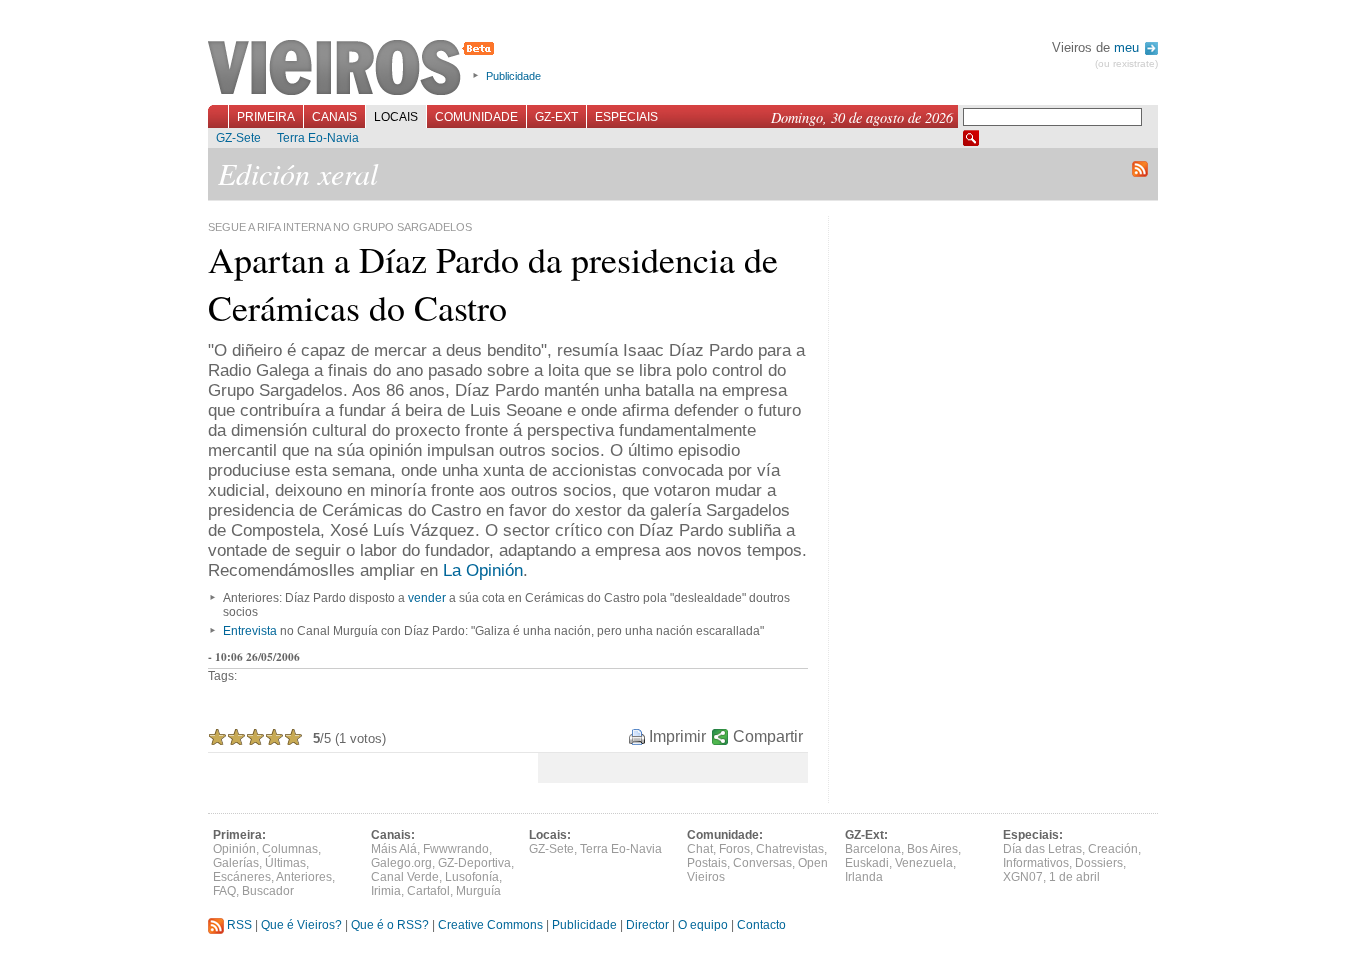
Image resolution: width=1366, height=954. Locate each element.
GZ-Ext (556, 117)
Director (647, 925)
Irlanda (864, 877)
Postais (707, 863)
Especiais (626, 117)
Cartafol (428, 891)
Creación (1113, 849)
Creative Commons (490, 925)
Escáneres (242, 877)
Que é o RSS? (390, 925)
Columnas (290, 849)
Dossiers (1099, 863)
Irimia (386, 891)
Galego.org (401, 863)
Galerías (236, 863)
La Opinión (483, 570)
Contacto (761, 925)
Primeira (266, 117)
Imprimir (677, 736)
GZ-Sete (238, 138)
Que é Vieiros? (301, 925)
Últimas (285, 863)
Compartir (768, 736)
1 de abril (1074, 877)
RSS (238, 925)
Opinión (234, 849)
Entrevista (250, 631)
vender (427, 598)
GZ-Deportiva (474, 863)
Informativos (1036, 863)
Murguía (478, 891)
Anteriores (304, 877)
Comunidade (476, 117)
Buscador (268, 891)
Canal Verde (405, 877)
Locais (396, 117)
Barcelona (873, 849)
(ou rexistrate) (1126, 63)
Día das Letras (1042, 849)
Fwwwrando (456, 849)
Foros (734, 849)
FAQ (224, 891)
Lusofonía (472, 877)
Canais (334, 117)
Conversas (762, 863)
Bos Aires (932, 849)
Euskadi (867, 863)
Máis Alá (394, 849)
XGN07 (1023, 877)
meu (1128, 47)
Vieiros (354, 69)
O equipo (703, 925)
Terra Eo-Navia (318, 138)
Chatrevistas (790, 849)
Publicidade (513, 76)
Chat (700, 849)
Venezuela (924, 863)
